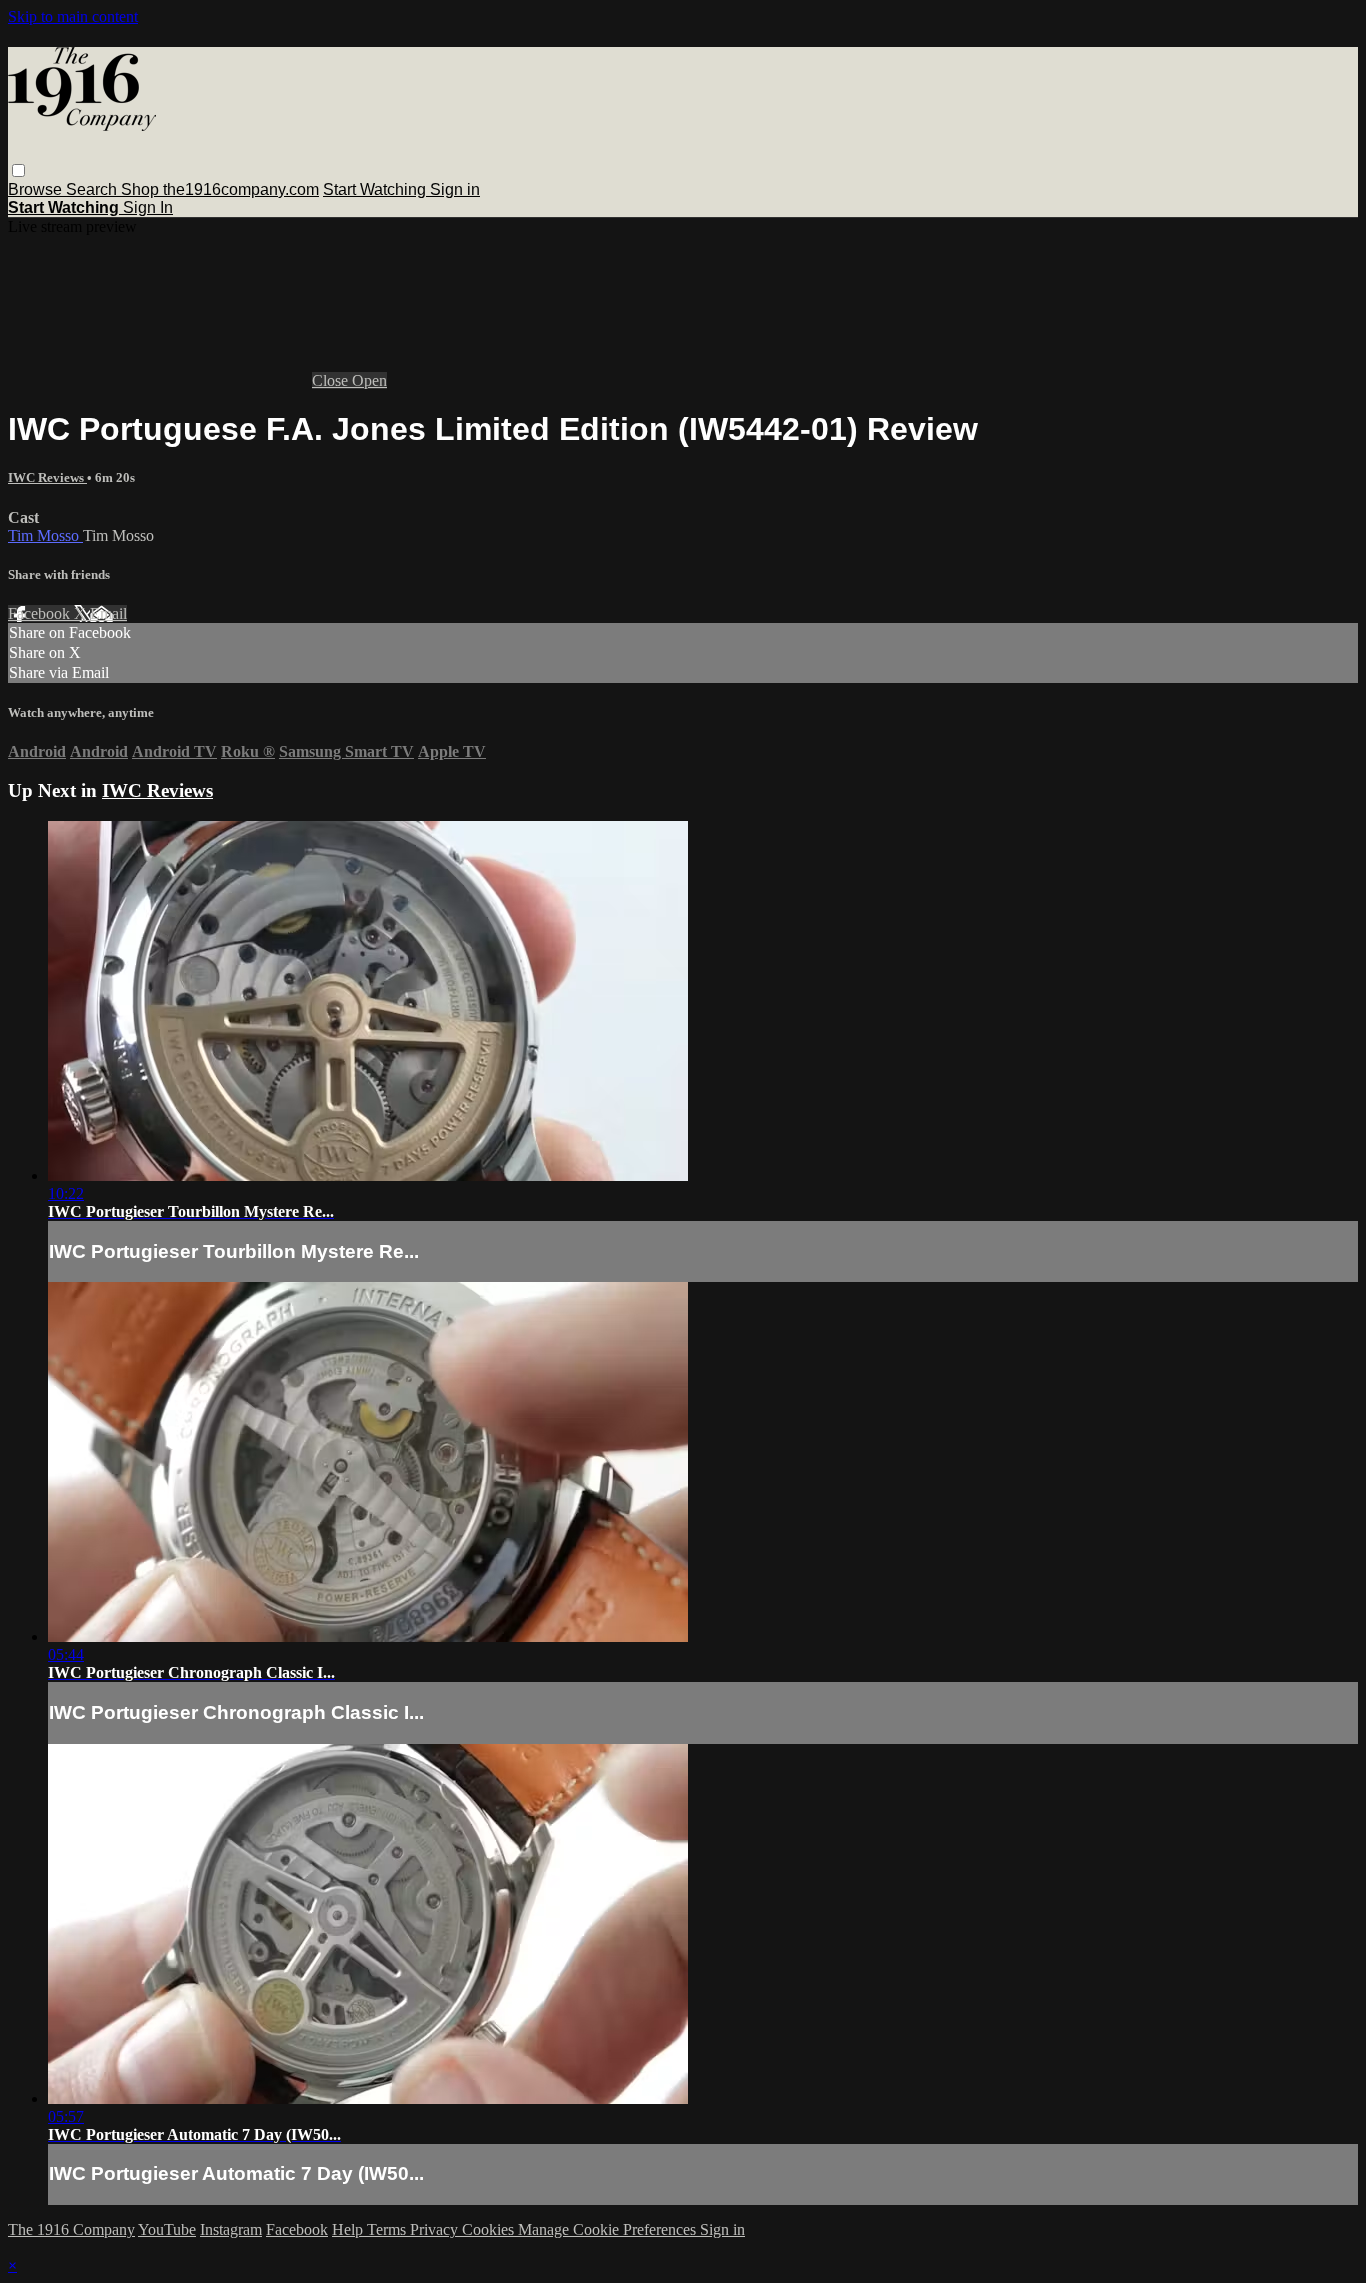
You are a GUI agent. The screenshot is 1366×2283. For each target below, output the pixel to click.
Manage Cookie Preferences (609, 2229)
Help (349, 2229)
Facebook (41, 613)
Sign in (455, 189)
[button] (18, 170)
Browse (37, 189)
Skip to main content (73, 16)
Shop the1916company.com (220, 189)
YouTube (167, 2229)
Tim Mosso (45, 535)
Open (369, 380)
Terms (388, 2229)
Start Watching (376, 189)
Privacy (436, 2229)
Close (332, 380)
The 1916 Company (71, 2229)
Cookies (490, 2229)
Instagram (231, 2229)
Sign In (148, 207)
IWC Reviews (47, 477)
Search (93, 189)
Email (108, 613)
